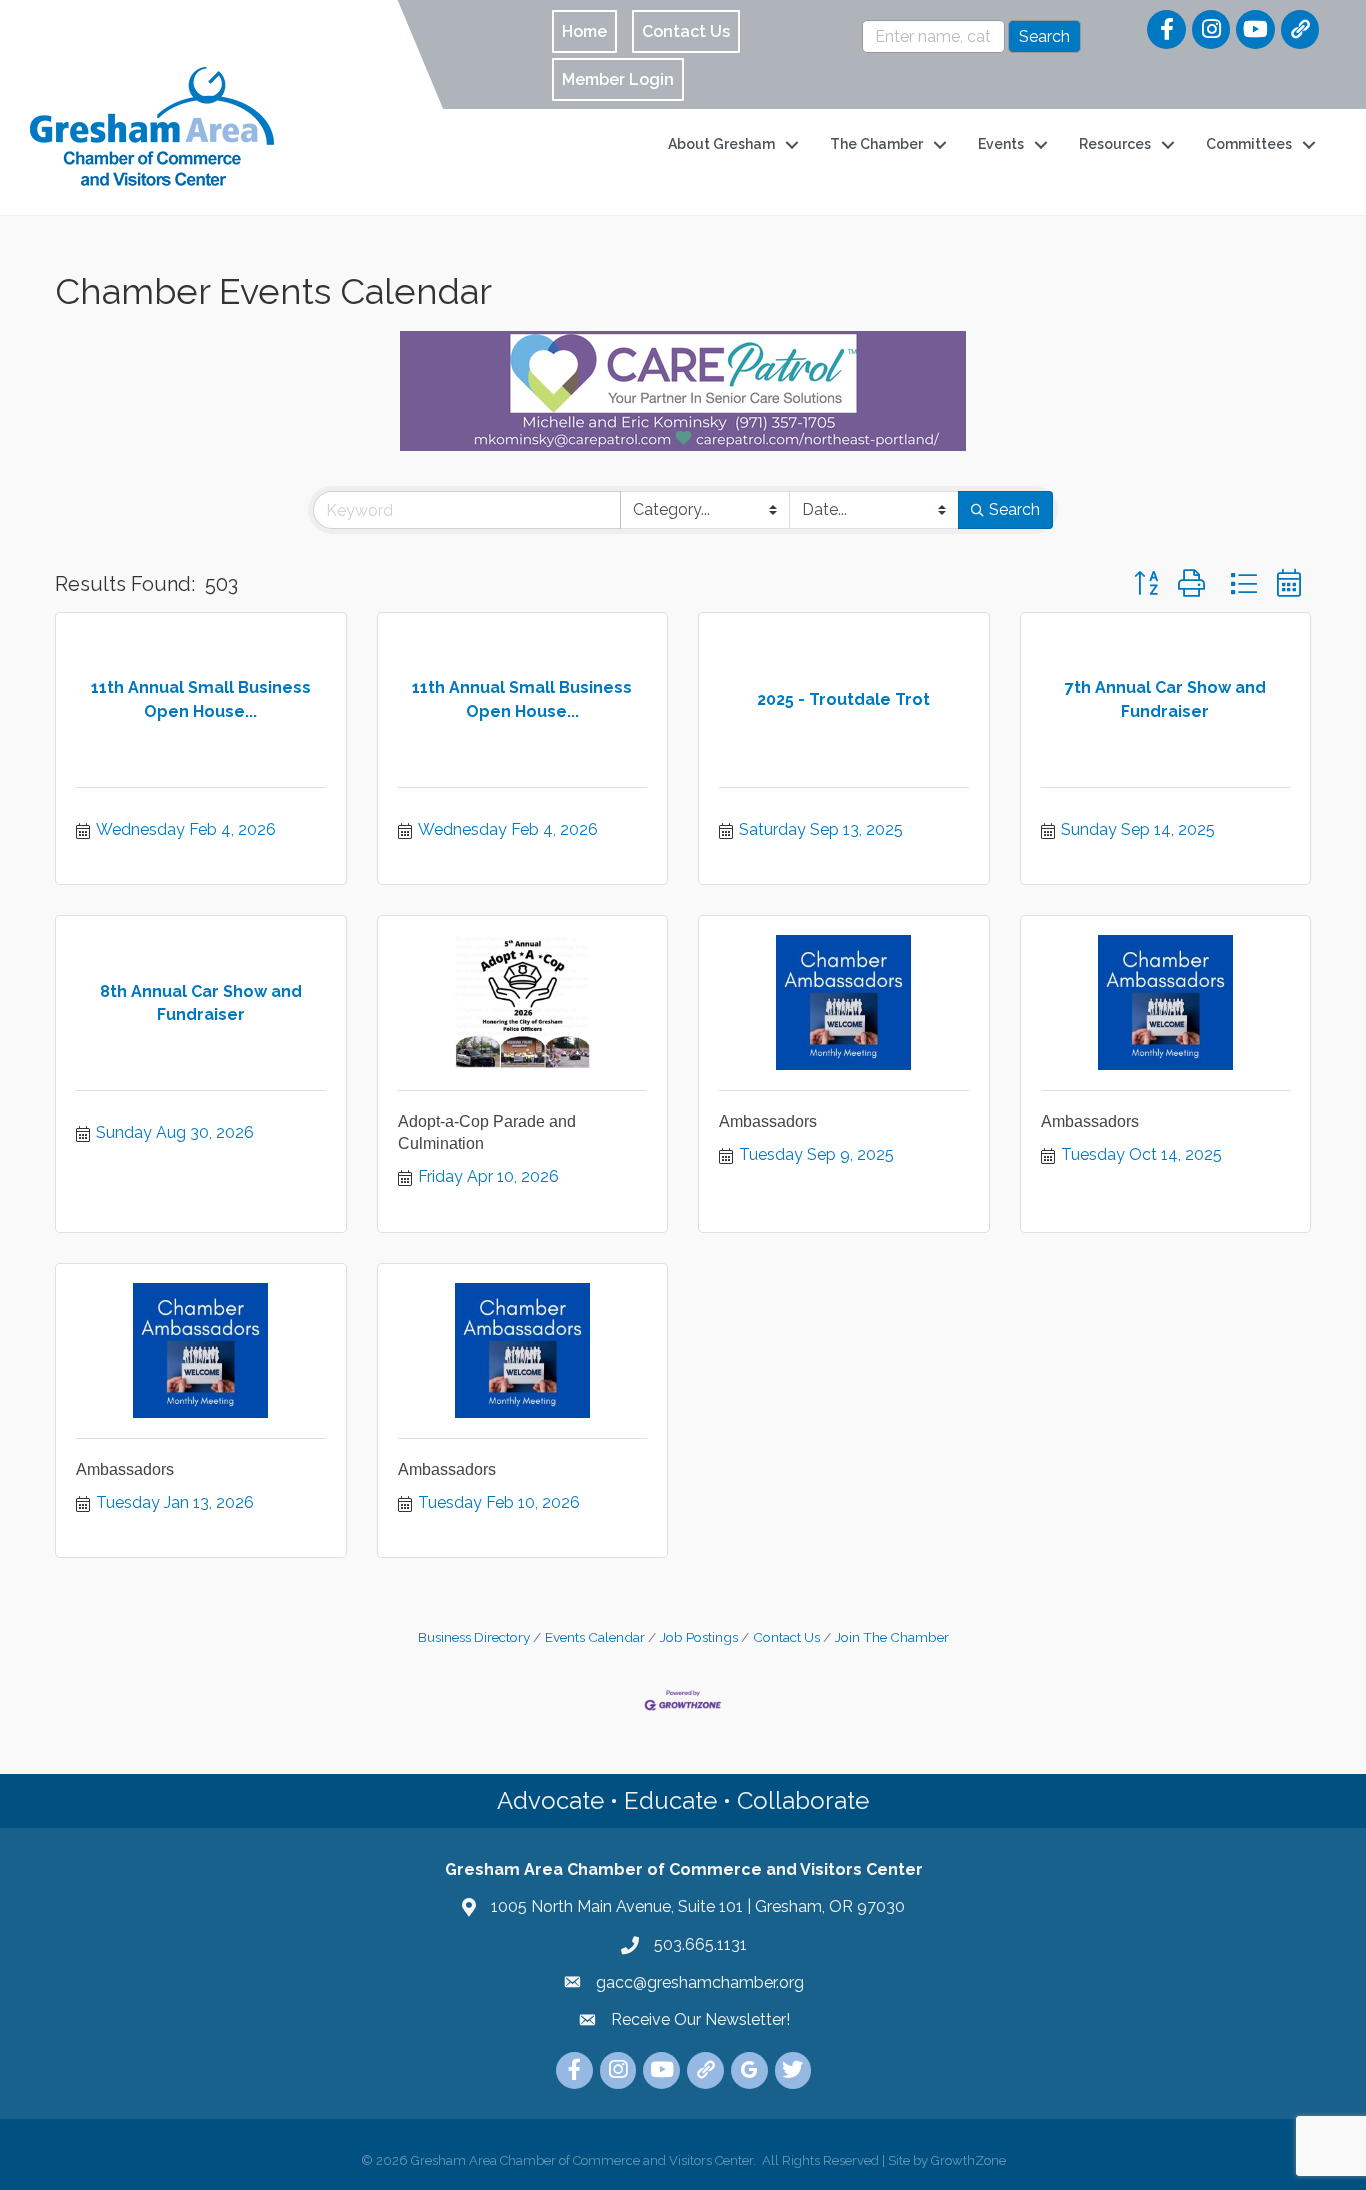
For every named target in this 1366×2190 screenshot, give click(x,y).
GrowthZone (968, 2160)
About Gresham (721, 144)
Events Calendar (595, 1637)
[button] (1146, 583)
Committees (1249, 144)
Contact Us (786, 1637)
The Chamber (876, 144)
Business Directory (474, 1637)
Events (1001, 144)
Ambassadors (768, 1121)
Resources (1115, 144)
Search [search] (1014, 509)
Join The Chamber (892, 1637)
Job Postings (699, 1637)
